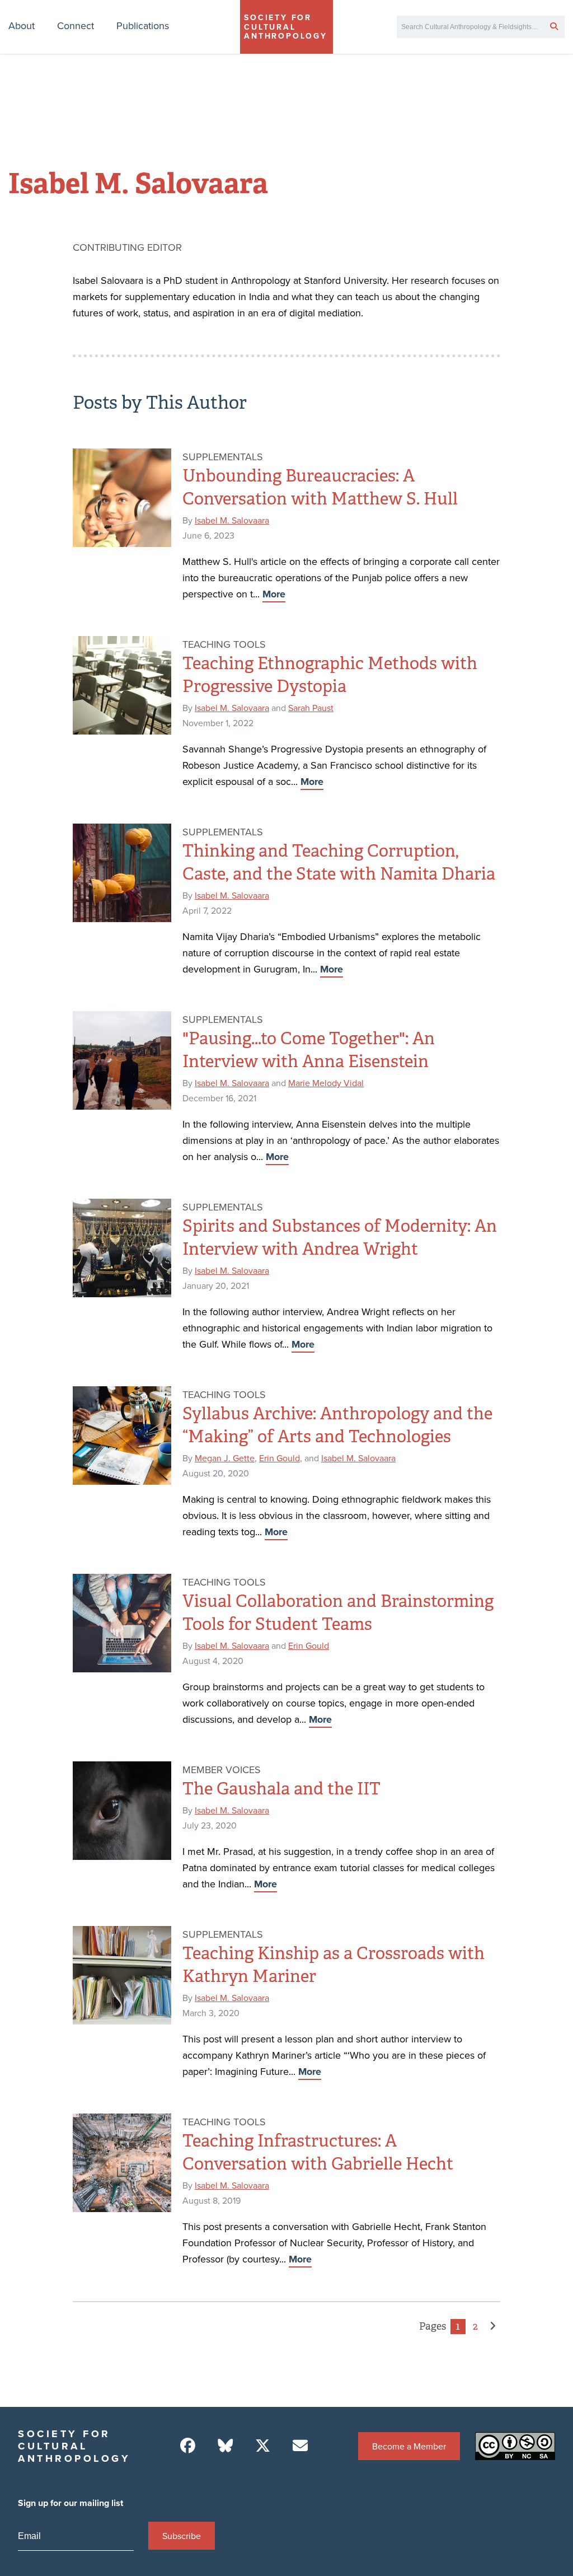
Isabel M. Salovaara (232, 520)
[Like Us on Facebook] (188, 2446)
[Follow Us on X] (263, 2446)
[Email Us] (300, 2446)
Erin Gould (280, 1458)
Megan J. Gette (225, 1458)
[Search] (554, 26)
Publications (143, 25)
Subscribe (182, 2536)
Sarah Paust (311, 708)
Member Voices (222, 1769)
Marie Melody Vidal (326, 1083)
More (274, 594)
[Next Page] (493, 2327)
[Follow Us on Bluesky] (225, 2446)
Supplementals (223, 457)
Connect (76, 25)
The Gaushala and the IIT (281, 1789)
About (22, 25)
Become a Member (409, 2446)
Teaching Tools (224, 644)
